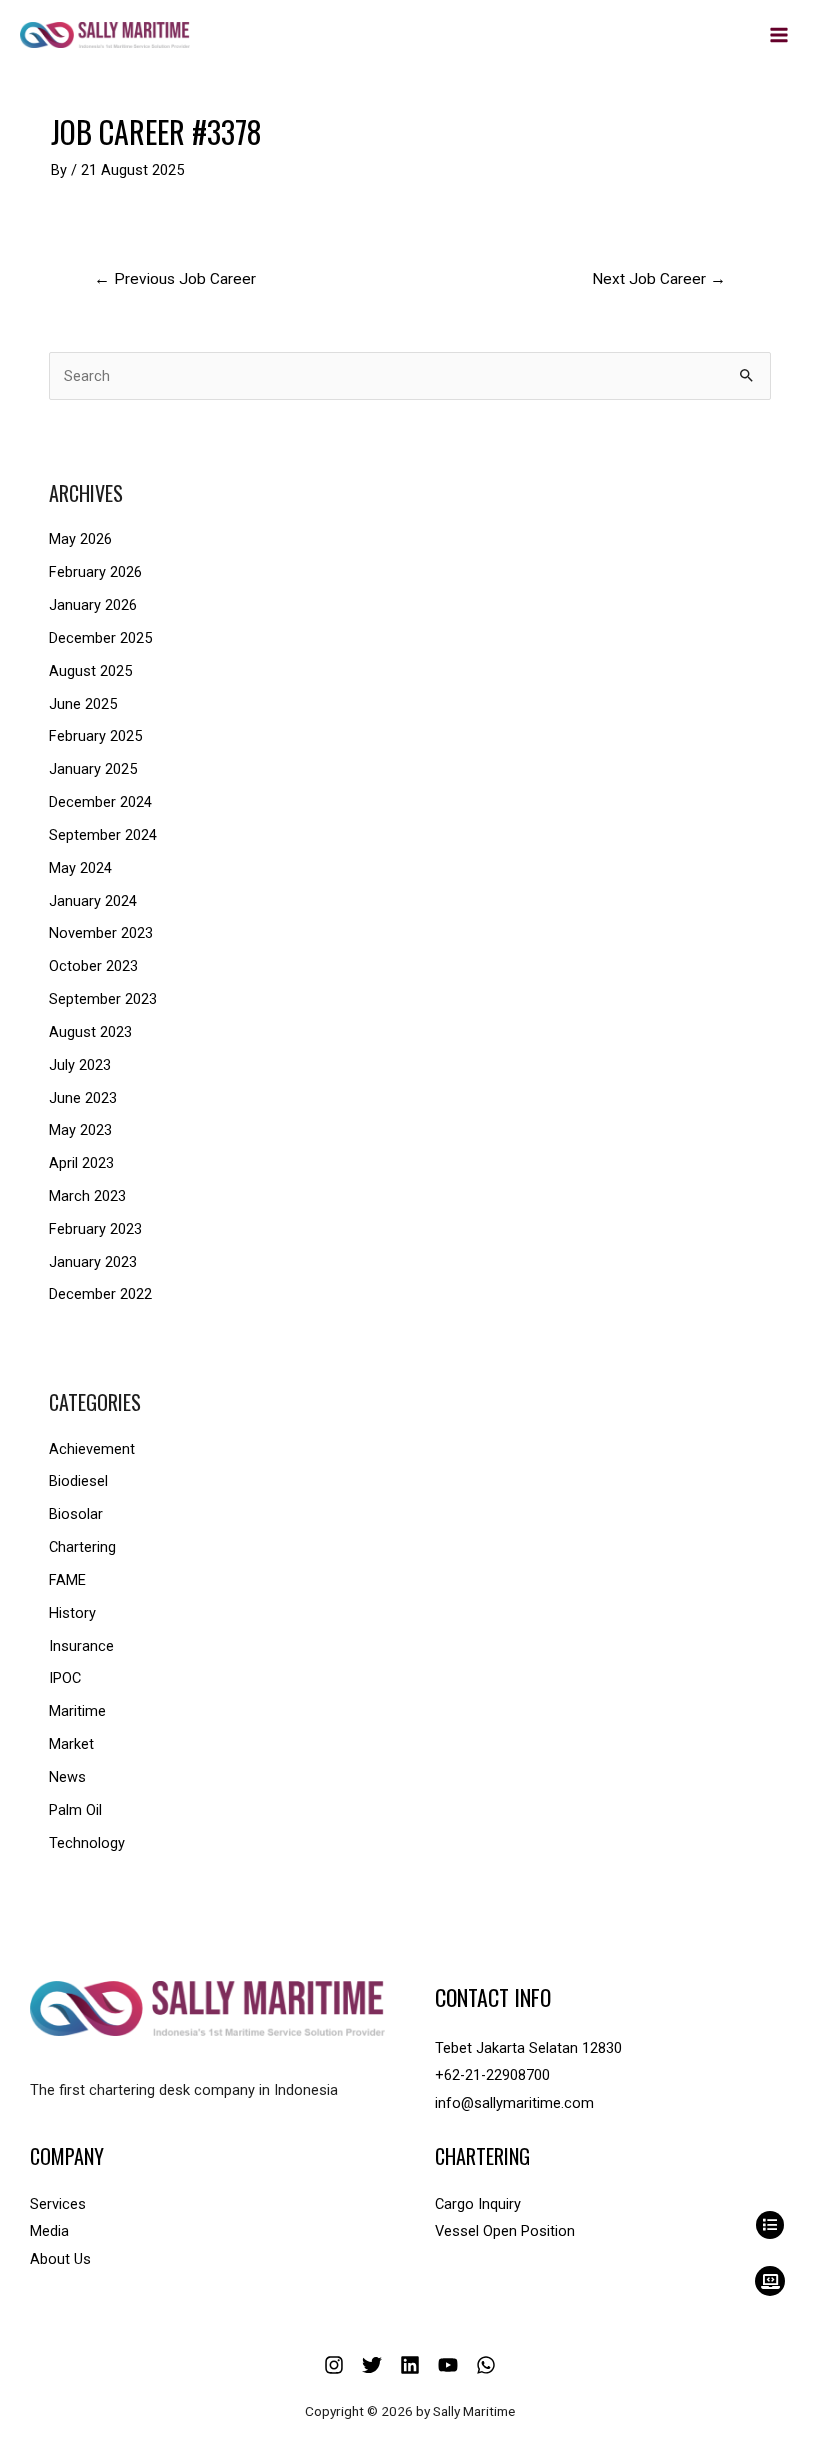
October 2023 (93, 966)
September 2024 (103, 835)
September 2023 (103, 999)
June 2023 (83, 1098)
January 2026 (93, 605)
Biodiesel (78, 1481)
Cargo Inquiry (478, 2204)
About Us (60, 2259)
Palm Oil (75, 1810)
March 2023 (87, 1196)
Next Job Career (659, 279)
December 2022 (100, 1294)
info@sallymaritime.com (514, 2103)
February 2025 (95, 736)
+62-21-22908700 (492, 2075)
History (72, 1613)
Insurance (81, 1646)
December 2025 (100, 638)
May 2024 (80, 868)
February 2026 (95, 572)
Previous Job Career (175, 279)
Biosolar (76, 1514)
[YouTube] (448, 2365)
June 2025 (83, 704)
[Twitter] (372, 2365)
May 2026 (80, 539)
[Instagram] (334, 2365)
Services (58, 2204)
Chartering (82, 1547)
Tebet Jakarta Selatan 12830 (528, 2048)
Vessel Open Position (505, 2231)
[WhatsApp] (486, 2365)
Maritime (77, 1711)
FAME (67, 1580)
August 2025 (90, 671)
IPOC (65, 1678)
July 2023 (80, 1065)
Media (49, 2231)
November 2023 (101, 933)
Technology (87, 1843)
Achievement (92, 1449)
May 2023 (80, 1130)
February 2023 (95, 1229)
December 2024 (100, 802)
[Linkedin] (410, 2365)
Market (71, 1744)
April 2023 (81, 1163)
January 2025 (93, 769)
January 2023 (93, 1262)
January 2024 (93, 901)
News (67, 1777)
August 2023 (90, 1032)
